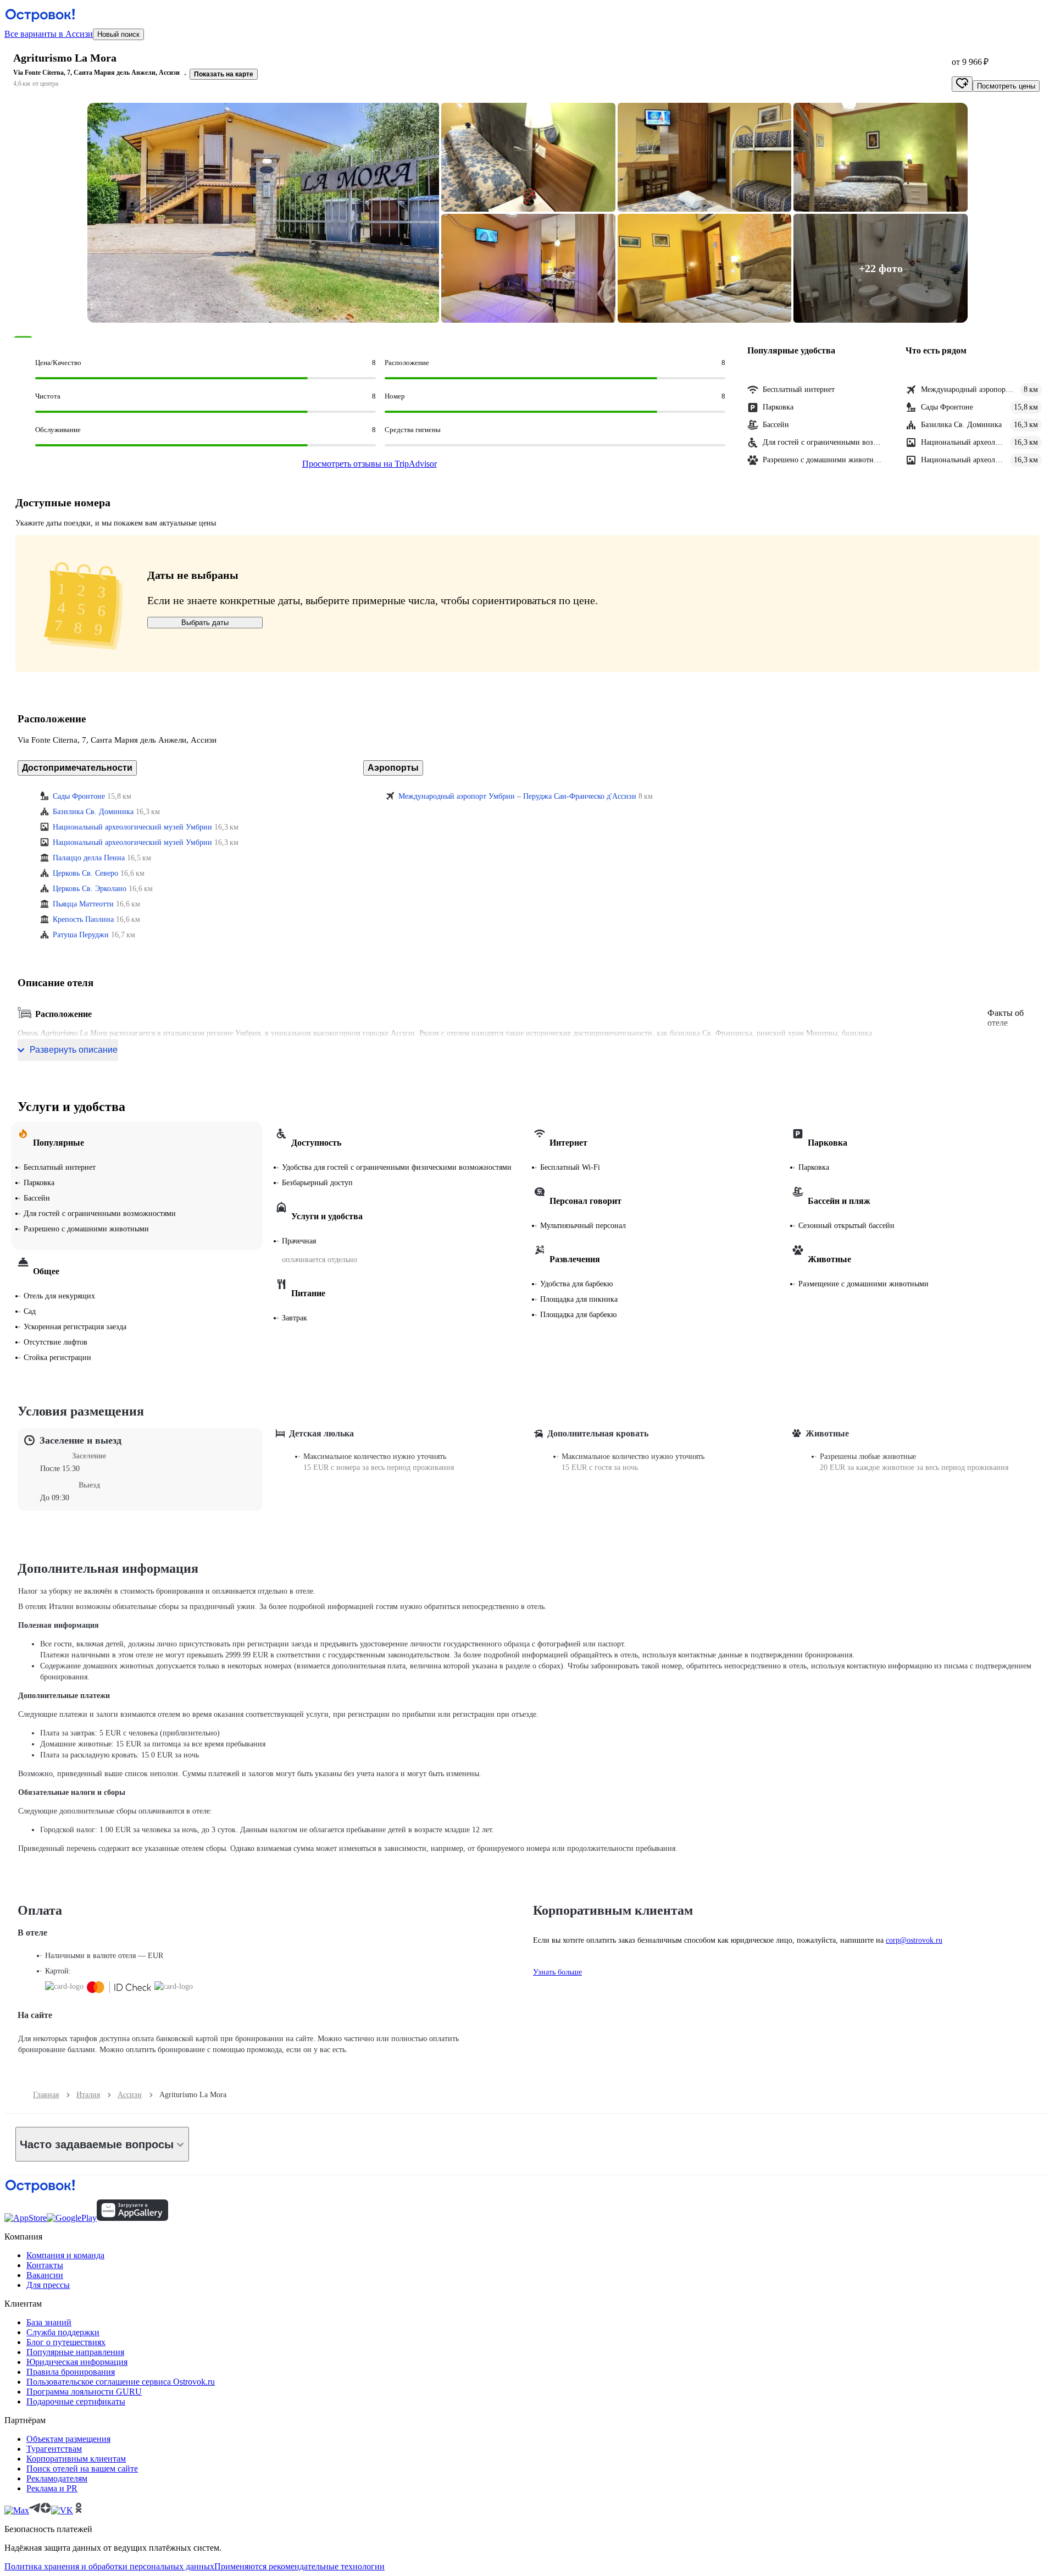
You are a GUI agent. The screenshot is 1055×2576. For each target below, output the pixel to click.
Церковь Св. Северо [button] (85, 873)
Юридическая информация (77, 2362)
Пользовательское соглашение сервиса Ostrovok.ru (121, 2382)
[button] (263, 213)
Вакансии (45, 2275)
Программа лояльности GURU (84, 2392)
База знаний (49, 2322)
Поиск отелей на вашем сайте (82, 2469)
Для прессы (48, 2285)
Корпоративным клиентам (76, 2459)
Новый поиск (118, 34)
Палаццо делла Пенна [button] (89, 858)
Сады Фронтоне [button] (79, 796)
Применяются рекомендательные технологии (299, 2566)
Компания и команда (65, 2255)
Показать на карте (224, 74)
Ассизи (130, 2095)
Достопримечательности (77, 768)
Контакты (45, 2265)
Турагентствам (54, 2449)
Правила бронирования (71, 2372)
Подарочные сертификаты (76, 2401)
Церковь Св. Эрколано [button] (90, 889)
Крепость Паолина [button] (83, 919)
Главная (46, 2095)
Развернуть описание (74, 1050)
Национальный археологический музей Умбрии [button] (132, 827)
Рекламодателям (57, 2478)
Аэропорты (393, 768)
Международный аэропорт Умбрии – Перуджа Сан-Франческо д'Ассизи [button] (517, 796)
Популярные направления (75, 2352)
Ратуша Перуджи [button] (81, 935)
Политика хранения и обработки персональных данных (109, 2566)
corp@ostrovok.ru (914, 1940)
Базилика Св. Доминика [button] (93, 812)
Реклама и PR (52, 2488)
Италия (88, 2095)
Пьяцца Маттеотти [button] (83, 904)
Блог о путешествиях (66, 2342)
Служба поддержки (63, 2332)
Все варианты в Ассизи (49, 34)
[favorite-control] (962, 84)
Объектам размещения (68, 2439)
